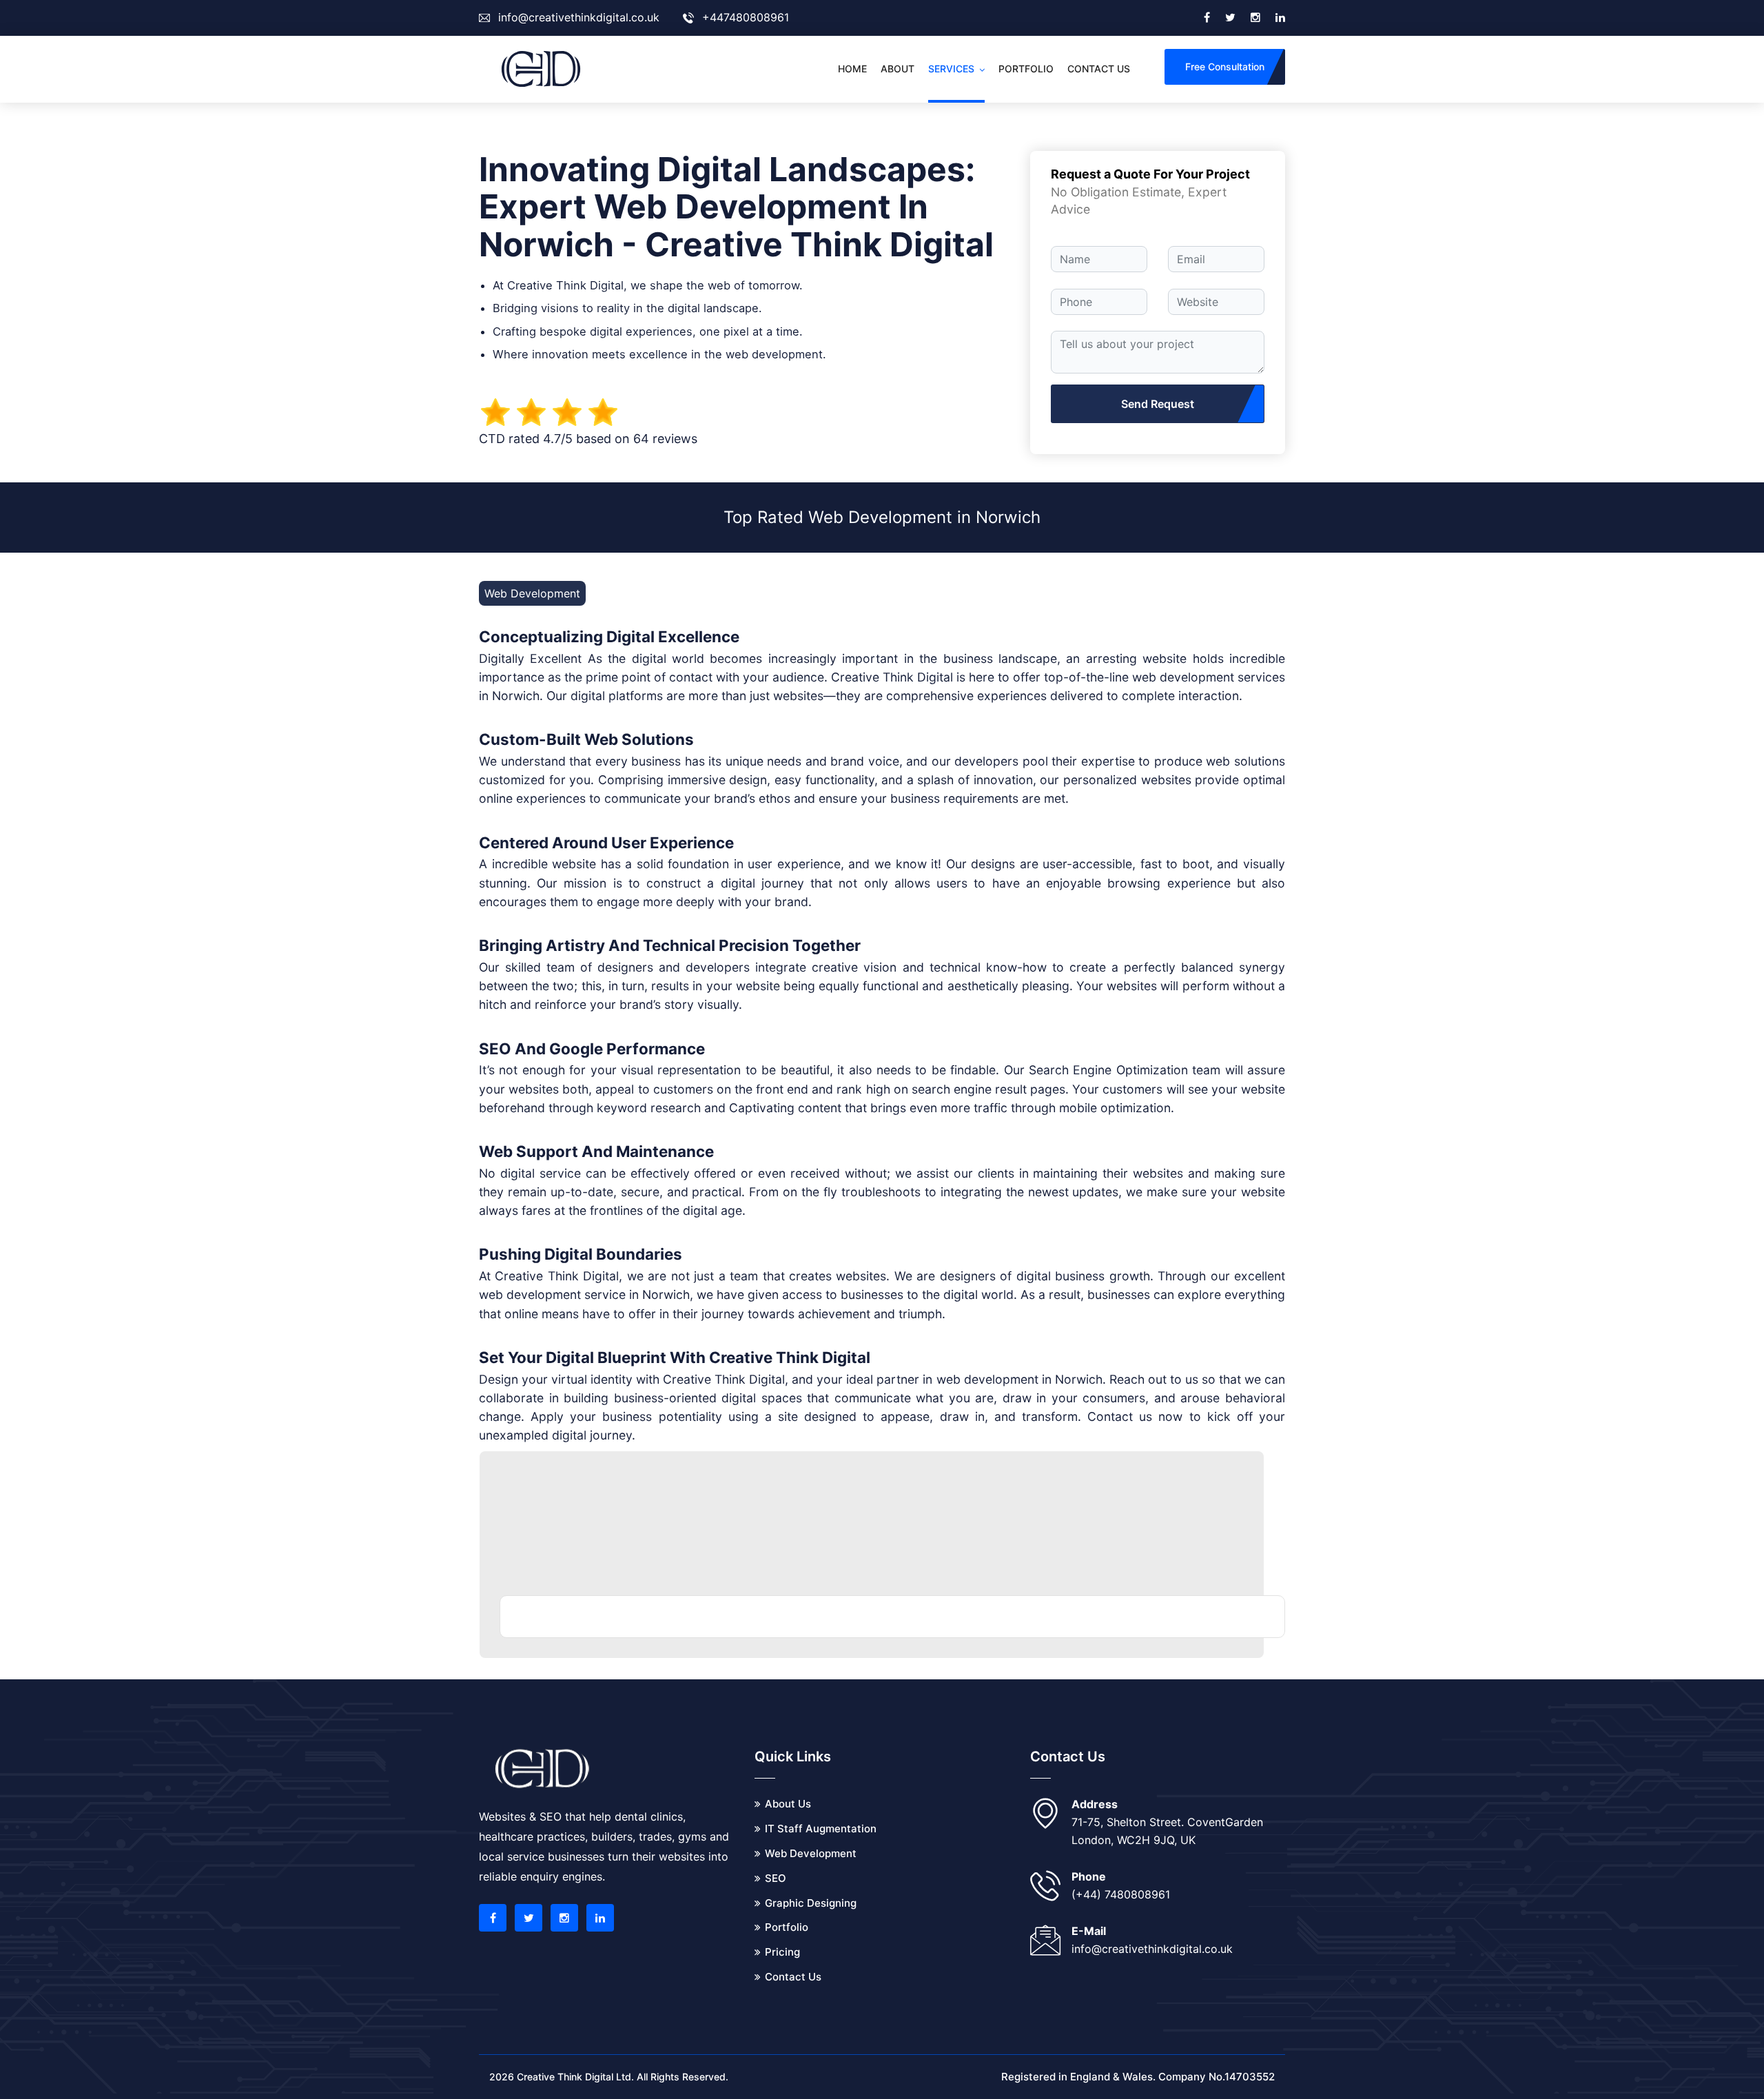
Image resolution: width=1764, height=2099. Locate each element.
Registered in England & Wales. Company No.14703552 (1138, 2077)
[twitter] (1230, 18)
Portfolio (1026, 69)
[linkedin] (1280, 18)
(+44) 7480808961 (1121, 1894)
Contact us (1099, 69)
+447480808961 (746, 17)
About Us (788, 1804)
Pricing (782, 1952)
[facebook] (1207, 18)
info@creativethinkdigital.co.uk (579, 17)
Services (951, 69)
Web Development (811, 1853)
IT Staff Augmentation (821, 1829)
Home (852, 69)
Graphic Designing (811, 1903)
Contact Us (793, 1977)
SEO (776, 1878)
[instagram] (1255, 18)
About (898, 69)
